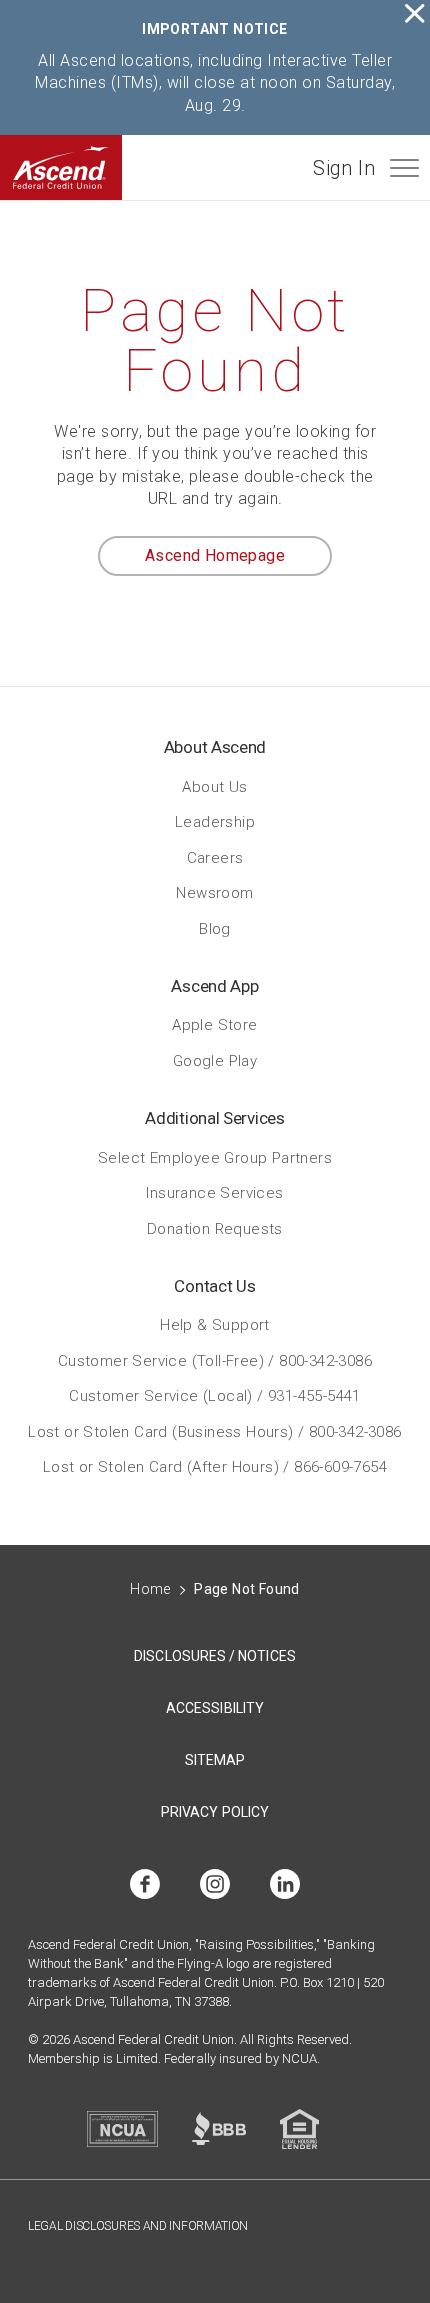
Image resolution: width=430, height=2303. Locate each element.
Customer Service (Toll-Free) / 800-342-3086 (215, 1360)
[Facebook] (145, 1885)
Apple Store (214, 1025)
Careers (215, 857)
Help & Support (215, 1325)
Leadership (215, 822)
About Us (214, 786)
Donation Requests (215, 1228)
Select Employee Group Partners (215, 1157)
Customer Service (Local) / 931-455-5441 (215, 1396)
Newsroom (214, 893)
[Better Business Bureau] (219, 2128)
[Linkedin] (285, 1885)
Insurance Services (214, 1193)
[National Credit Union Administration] (122, 2129)
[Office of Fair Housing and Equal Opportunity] (299, 2129)
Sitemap (215, 1760)
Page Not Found (247, 1589)
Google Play (215, 1060)
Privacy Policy (215, 1812)
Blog (215, 928)
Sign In (344, 168)
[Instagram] (215, 1885)
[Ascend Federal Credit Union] (61, 167)
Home (150, 1589)
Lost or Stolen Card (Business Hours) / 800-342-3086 (214, 1431)
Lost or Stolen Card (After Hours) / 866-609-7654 (215, 1467)
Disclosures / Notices (214, 1656)
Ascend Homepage (215, 555)
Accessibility (215, 1708)
